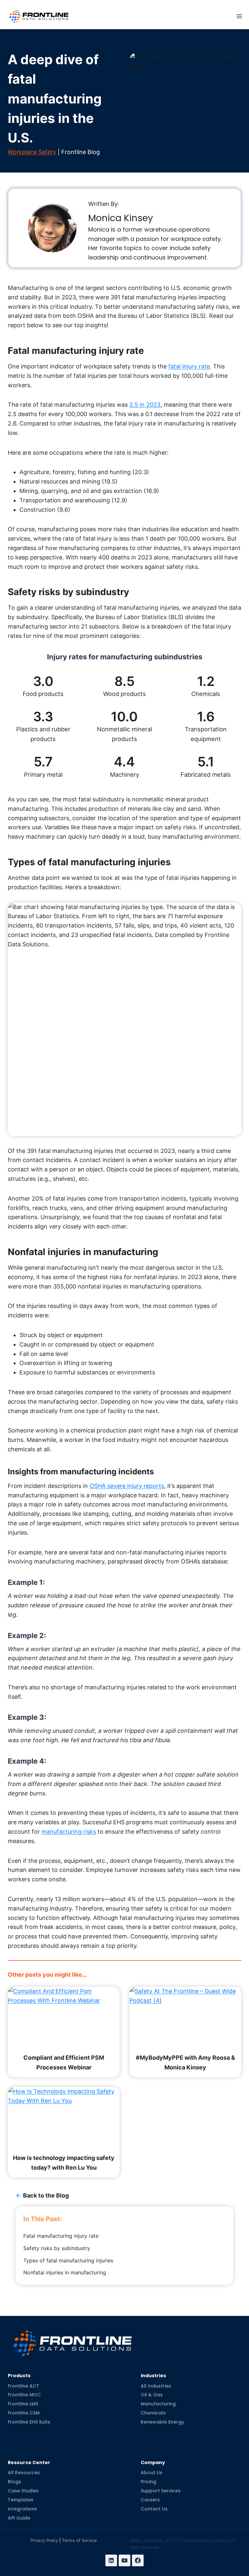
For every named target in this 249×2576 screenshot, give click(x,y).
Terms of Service (79, 2540)
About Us (152, 2473)
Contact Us (154, 2509)
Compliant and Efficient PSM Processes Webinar (64, 2062)
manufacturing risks (69, 1832)
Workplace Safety (32, 152)
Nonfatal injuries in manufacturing (65, 2272)
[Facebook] (138, 2560)
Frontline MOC (24, 2395)
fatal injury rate (189, 366)
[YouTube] (124, 2560)
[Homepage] (73, 2338)
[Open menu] (239, 16)
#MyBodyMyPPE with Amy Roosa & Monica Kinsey (185, 2062)
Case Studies (23, 2491)
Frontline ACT (24, 2386)
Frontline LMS (23, 2404)
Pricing (148, 2482)
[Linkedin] (111, 2560)
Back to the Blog (46, 2195)
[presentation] (64, 2018)
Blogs (14, 2482)
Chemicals (153, 2413)
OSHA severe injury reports (127, 1486)
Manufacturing (158, 2404)
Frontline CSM (24, 2413)
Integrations (22, 2509)
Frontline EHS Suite (29, 2422)
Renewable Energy (162, 2422)
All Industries (156, 2386)
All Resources (24, 2473)
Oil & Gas (152, 2395)
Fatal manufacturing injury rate (61, 2236)
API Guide (19, 2518)
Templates (21, 2500)
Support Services (161, 2491)
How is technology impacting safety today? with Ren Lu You (64, 2163)
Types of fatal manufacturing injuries (68, 2260)
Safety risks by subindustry (57, 2248)
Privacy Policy (44, 2540)
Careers (150, 2500)
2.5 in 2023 (145, 405)
